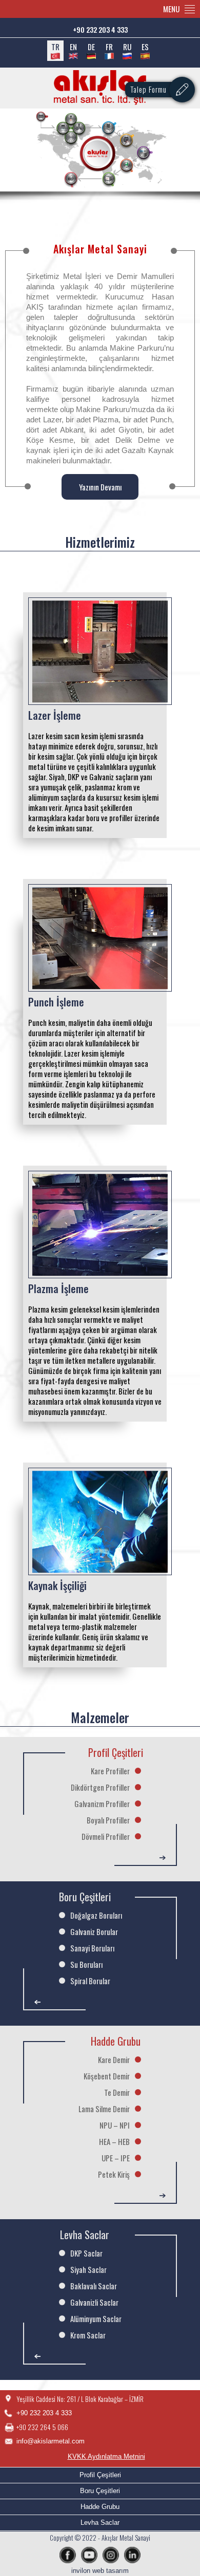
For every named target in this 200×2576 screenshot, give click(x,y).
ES (145, 47)
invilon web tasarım (100, 2571)
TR (55, 47)
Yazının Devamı (100, 487)
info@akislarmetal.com (51, 2441)
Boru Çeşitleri (100, 2491)
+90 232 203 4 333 (100, 29)
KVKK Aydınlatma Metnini (106, 2456)
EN (73, 47)
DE (91, 47)
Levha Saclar (100, 2523)
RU (127, 47)
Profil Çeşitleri (100, 2475)
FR (109, 47)
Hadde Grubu (100, 2507)
